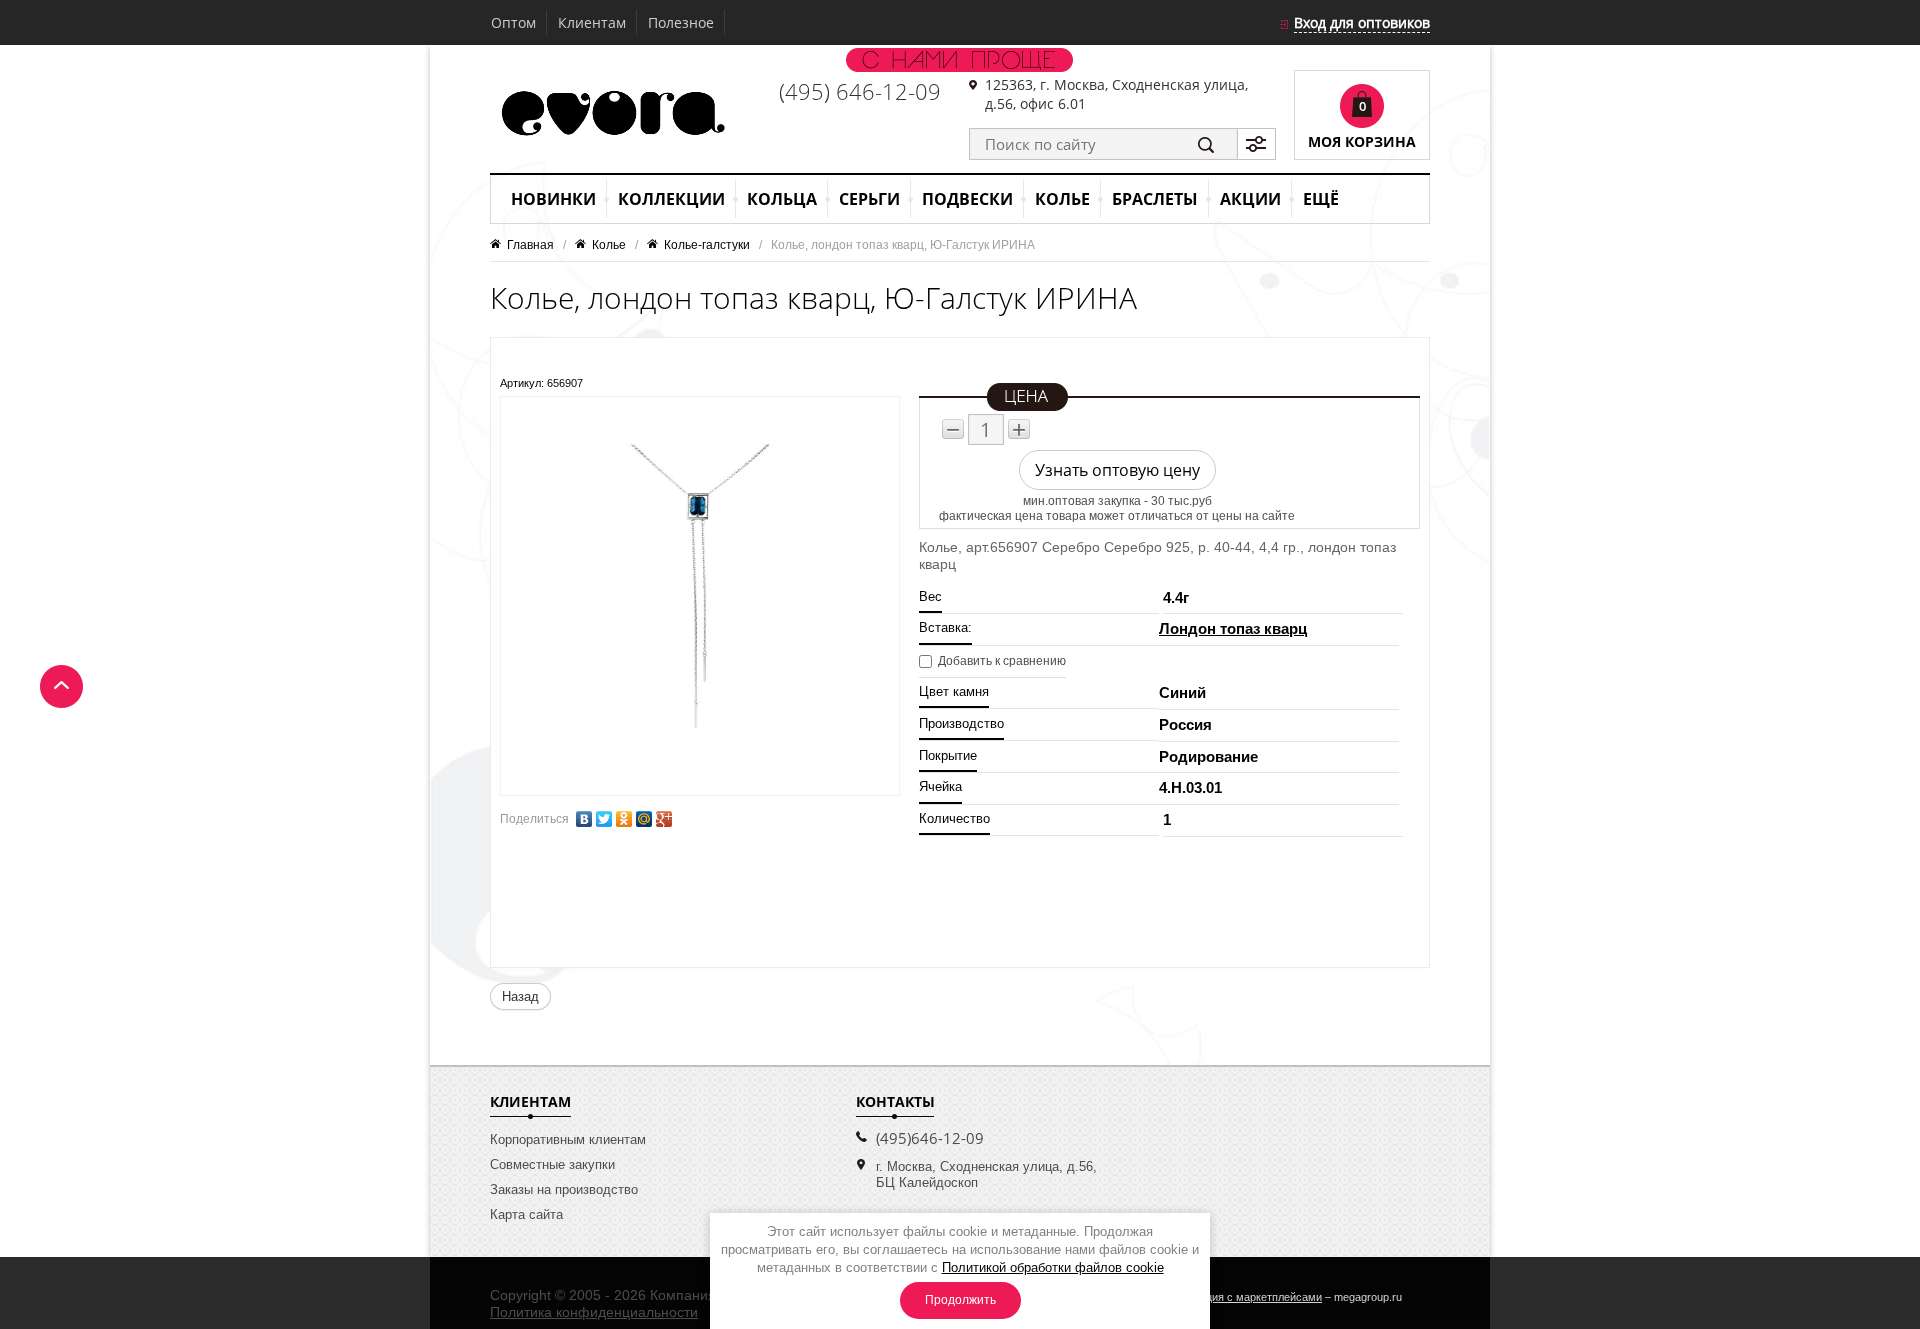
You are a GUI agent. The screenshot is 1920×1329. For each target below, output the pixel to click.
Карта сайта (526, 1214)
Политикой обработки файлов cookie (1053, 1267)
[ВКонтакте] (584, 819)
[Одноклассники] (624, 819)
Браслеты (1155, 199)
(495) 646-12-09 (860, 91)
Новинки (553, 199)
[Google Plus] (664, 819)
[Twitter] (604, 819)
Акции (1250, 199)
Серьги (869, 199)
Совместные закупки (552, 1164)
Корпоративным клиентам (568, 1139)
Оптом (513, 22)
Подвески (967, 199)
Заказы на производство (564, 1189)
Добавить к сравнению (1000, 661)
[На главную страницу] (611, 114)
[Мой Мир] (644, 819)
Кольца (782, 199)
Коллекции (671, 199)
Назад (520, 996)
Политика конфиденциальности (594, 1312)
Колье (1062, 199)
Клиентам (592, 22)
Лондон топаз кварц (1233, 628)
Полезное (681, 22)
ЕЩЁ (1321, 199)
